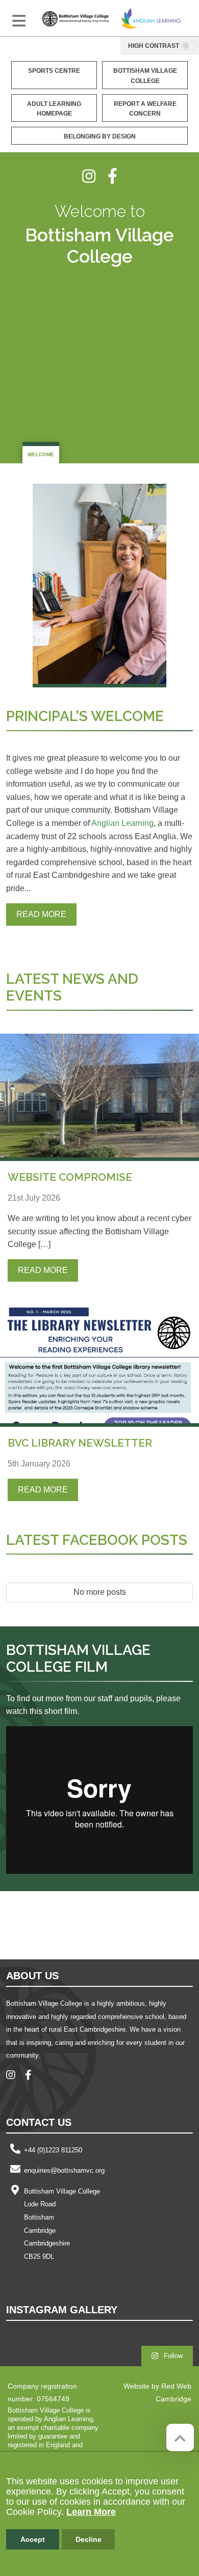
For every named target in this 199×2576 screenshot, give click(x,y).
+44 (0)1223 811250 (53, 2150)
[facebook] (113, 176)
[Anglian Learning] (151, 18)
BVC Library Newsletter (80, 1443)
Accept (33, 2539)
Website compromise (70, 1177)
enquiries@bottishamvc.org (64, 2170)
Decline (89, 2539)
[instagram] (95, 176)
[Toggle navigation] (19, 21)
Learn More (91, 2512)
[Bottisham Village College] (76, 18)
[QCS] (60, 1924)
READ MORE (41, 914)
